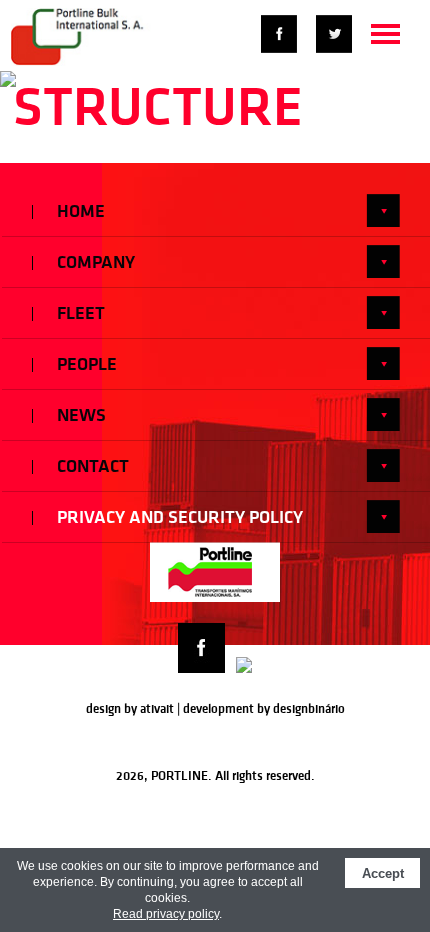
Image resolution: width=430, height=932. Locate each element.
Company (94, 262)
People (85, 364)
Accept (383, 873)
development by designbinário (264, 708)
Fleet (79, 313)
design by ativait (130, 708)
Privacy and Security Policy (178, 517)
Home (79, 211)
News (79, 415)
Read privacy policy (166, 914)
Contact (91, 466)
